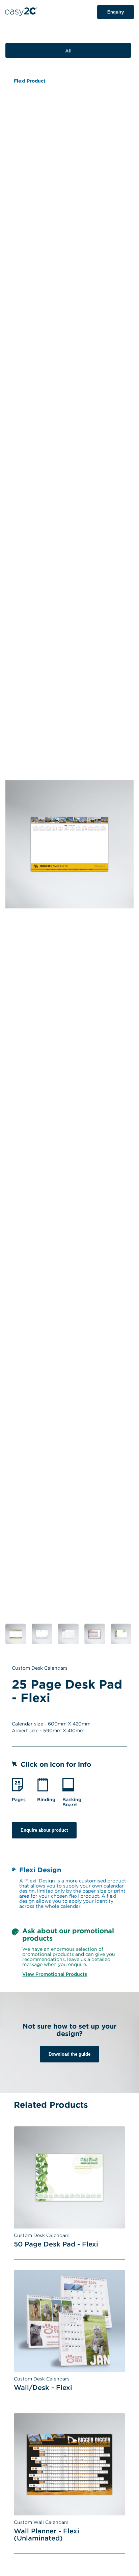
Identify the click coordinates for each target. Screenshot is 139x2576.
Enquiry (116, 12)
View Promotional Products (55, 1974)
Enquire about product (44, 1830)
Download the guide (69, 2054)
